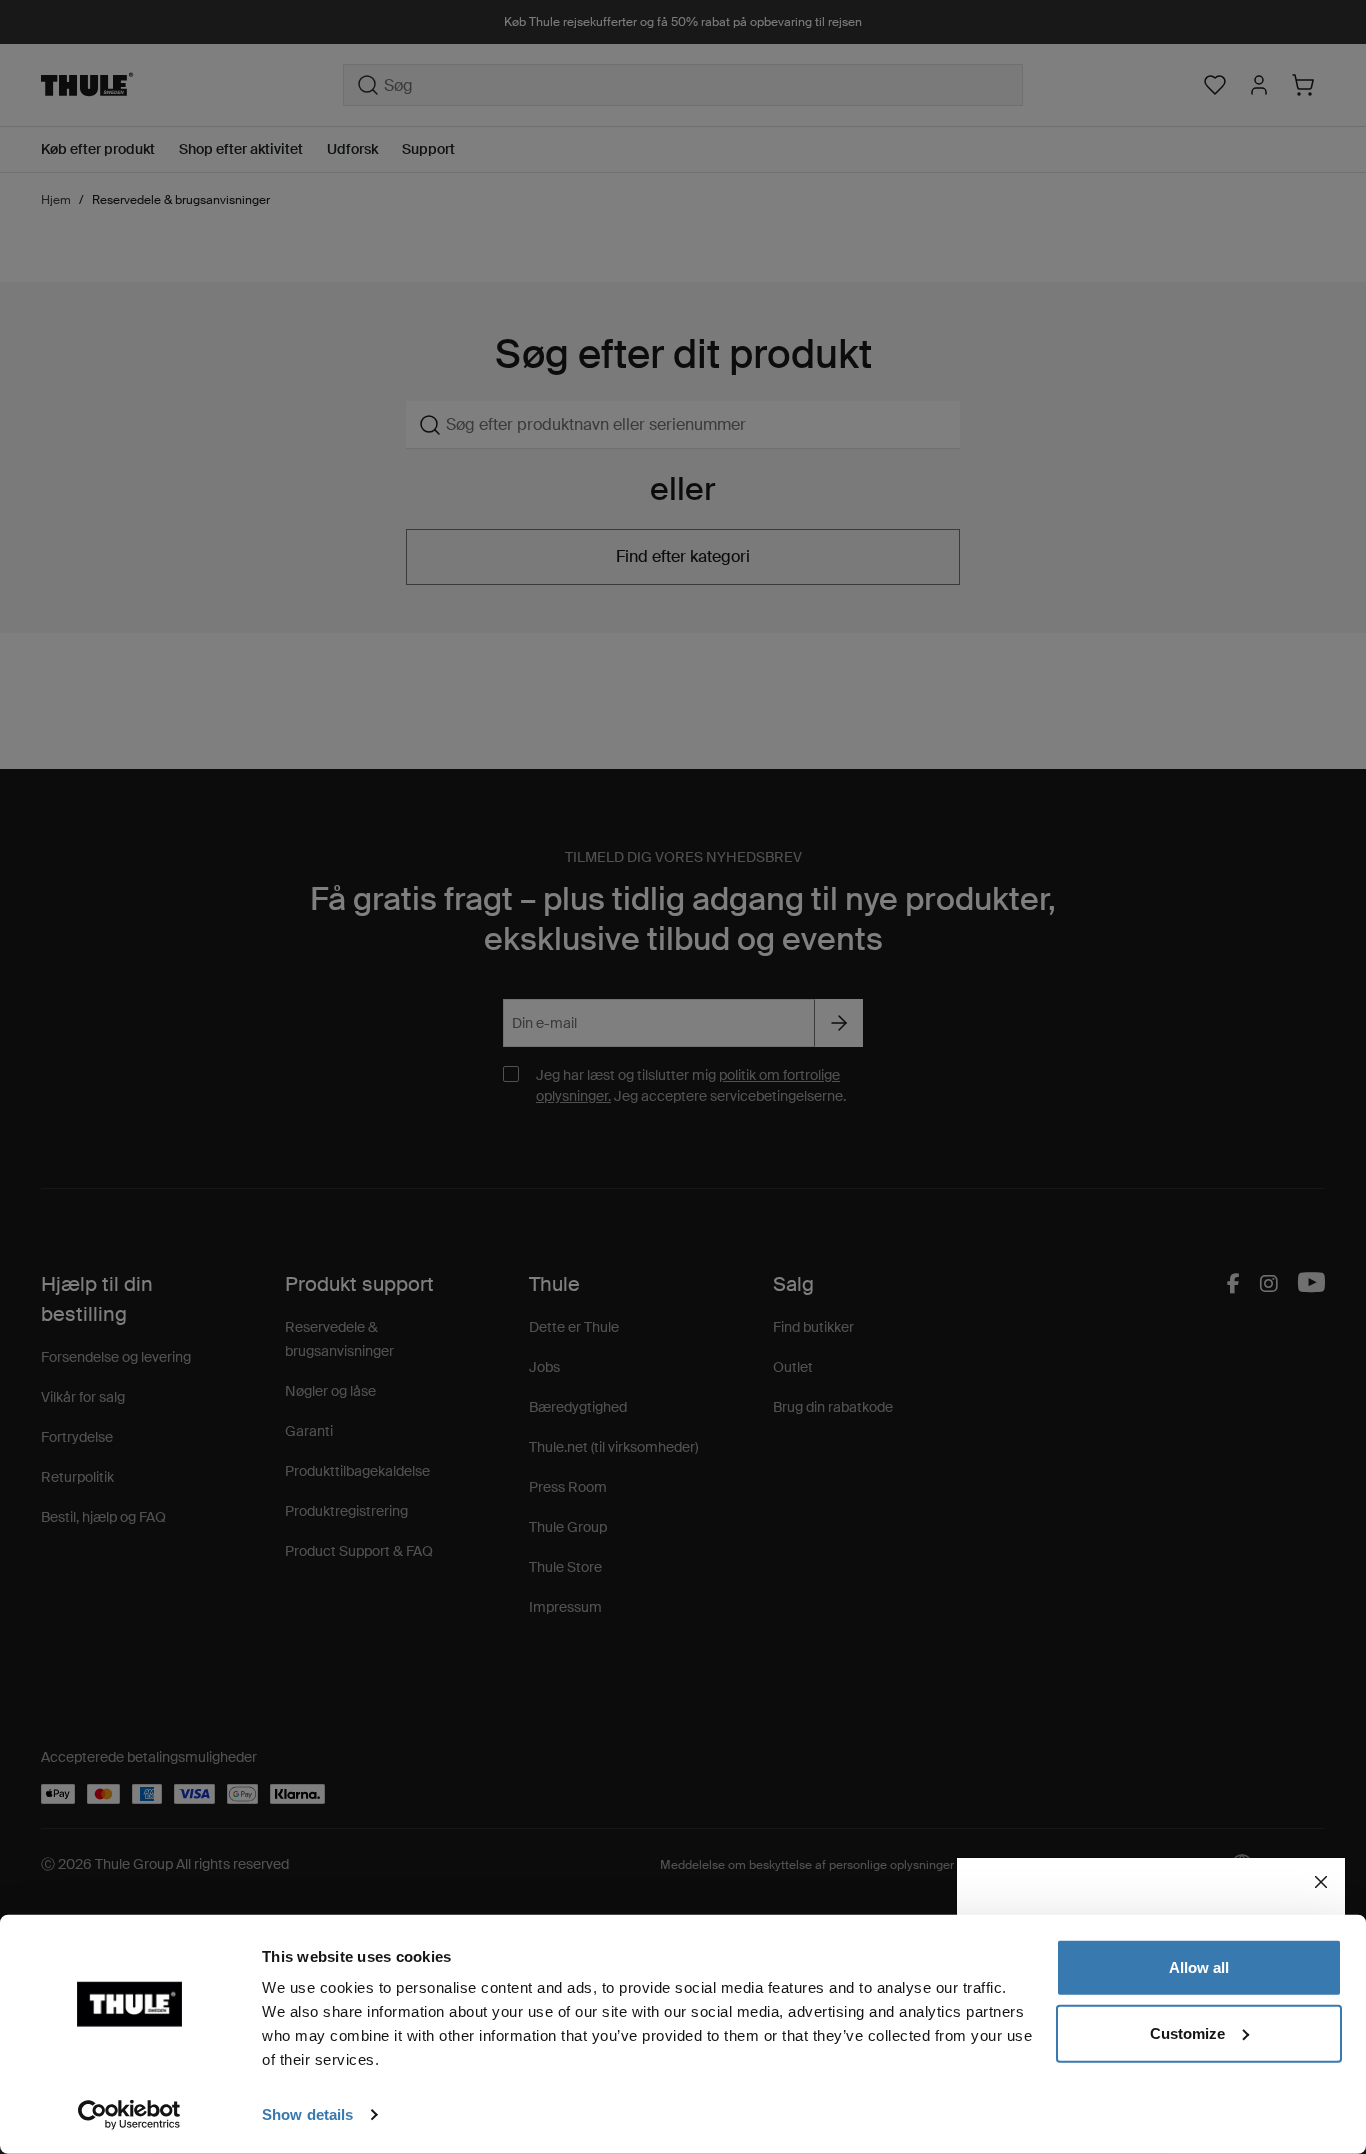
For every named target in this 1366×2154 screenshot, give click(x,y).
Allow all (1199, 1967)
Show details (307, 2114)
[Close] (1321, 1882)
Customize (1187, 2032)
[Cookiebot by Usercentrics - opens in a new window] (129, 2115)
